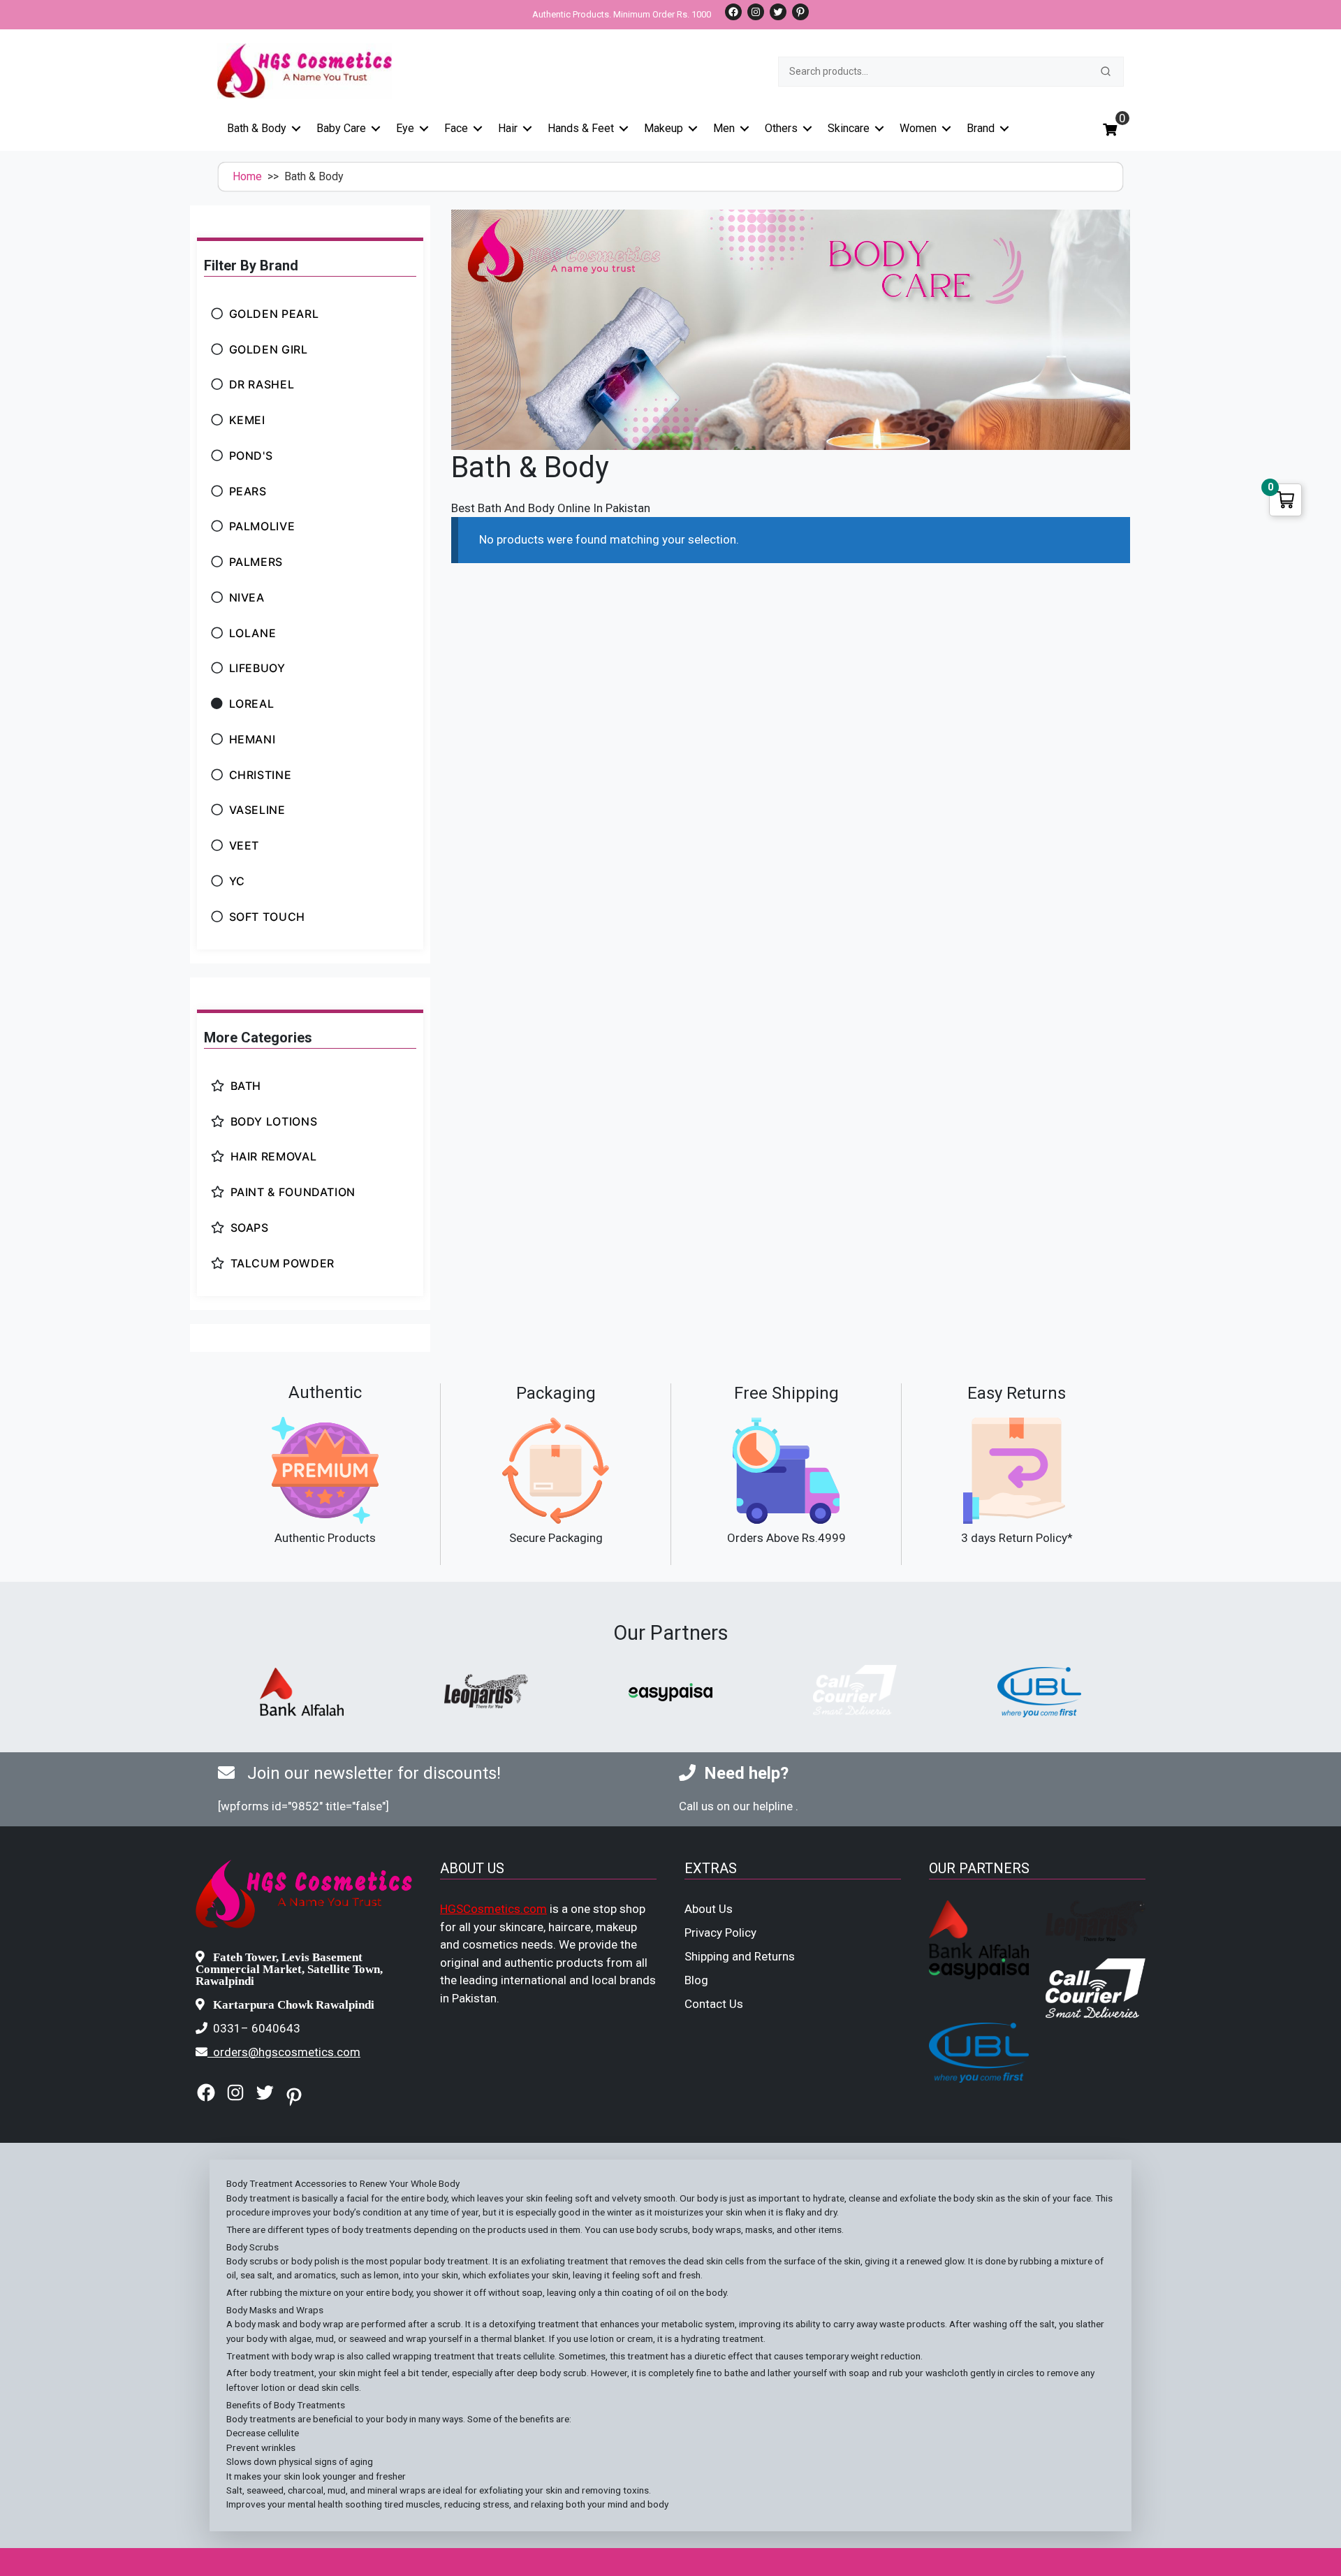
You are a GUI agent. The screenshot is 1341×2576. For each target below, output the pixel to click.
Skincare (849, 128)
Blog (696, 1980)
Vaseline (257, 810)
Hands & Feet (581, 128)
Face (456, 128)
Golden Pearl (274, 314)
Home (247, 176)
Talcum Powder (283, 1263)
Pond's (251, 456)
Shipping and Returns (740, 1956)
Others (781, 128)
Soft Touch (267, 917)
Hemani (252, 739)
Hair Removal (274, 1156)
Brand (981, 128)
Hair (508, 128)
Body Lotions (274, 1121)
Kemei (247, 420)
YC (237, 881)
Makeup (664, 128)
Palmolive (262, 526)
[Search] (1106, 71)
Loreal (252, 704)
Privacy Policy (720, 1933)
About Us (709, 1909)
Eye (405, 128)
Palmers (256, 562)
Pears (248, 491)
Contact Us (714, 2004)
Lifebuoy (257, 668)
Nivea (247, 597)
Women (918, 128)
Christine (261, 775)
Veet (244, 845)
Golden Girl (269, 349)
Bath (246, 1086)
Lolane (253, 633)
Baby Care (341, 128)
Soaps (250, 1228)
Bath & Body (257, 128)
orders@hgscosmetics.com (287, 2052)
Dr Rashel (262, 384)
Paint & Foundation (293, 1192)
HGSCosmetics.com (493, 1909)
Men (724, 128)
